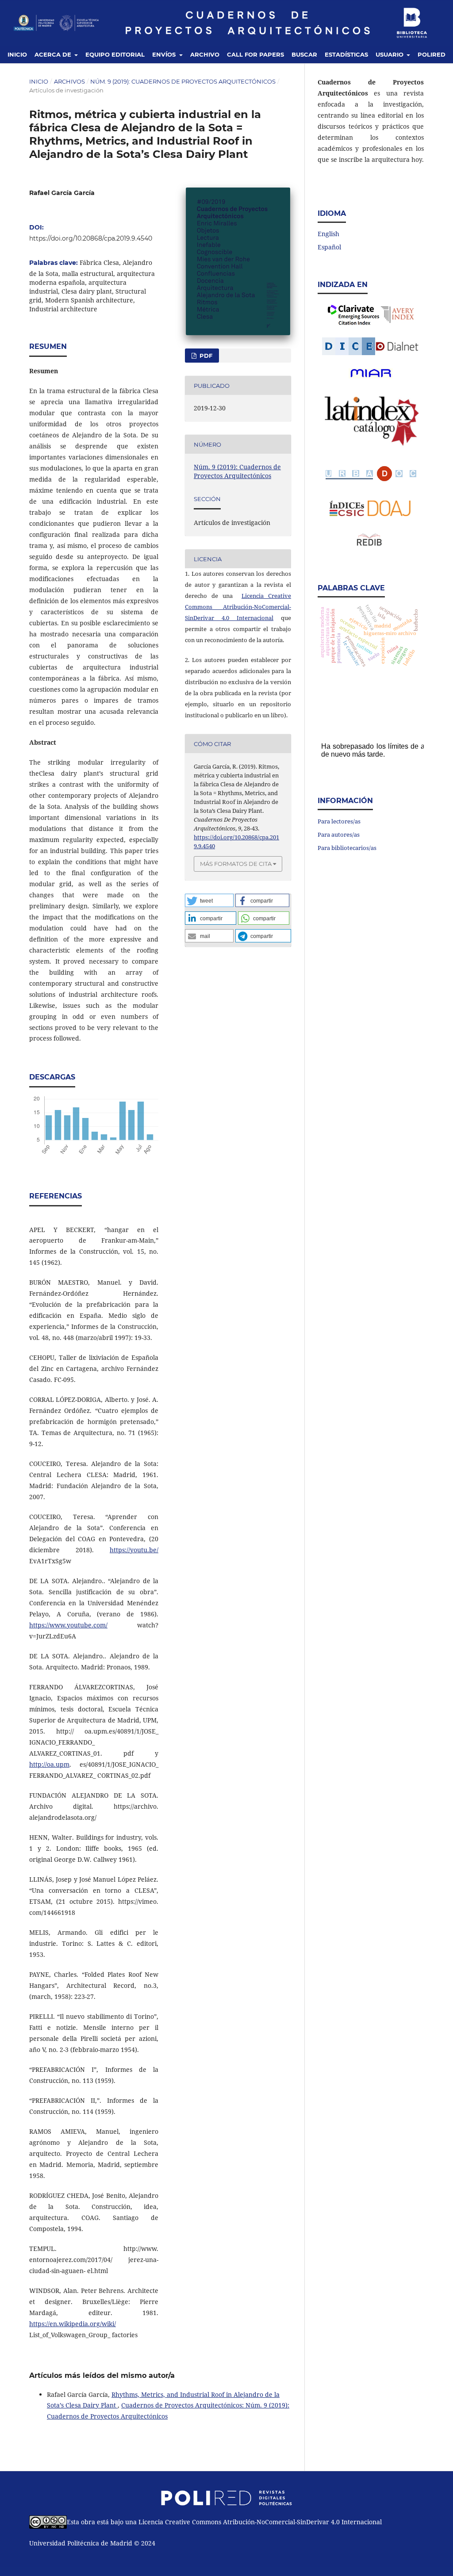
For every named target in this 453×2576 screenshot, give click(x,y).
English (328, 234)
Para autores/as (339, 834)
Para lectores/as (339, 821)
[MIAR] (371, 373)
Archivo (205, 54)
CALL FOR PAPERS (255, 54)
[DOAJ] (390, 514)
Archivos (69, 81)
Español (329, 247)
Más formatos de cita (236, 864)
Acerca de (54, 54)
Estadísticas (346, 54)
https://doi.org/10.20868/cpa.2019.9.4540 (91, 238)
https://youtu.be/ (134, 1550)
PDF (205, 356)
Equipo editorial (115, 54)
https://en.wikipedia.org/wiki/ (73, 2324)
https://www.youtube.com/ (68, 1625)
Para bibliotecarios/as (347, 848)
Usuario (390, 54)
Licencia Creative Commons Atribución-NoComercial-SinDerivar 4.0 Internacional (238, 607)
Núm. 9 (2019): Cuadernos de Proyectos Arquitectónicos (183, 81)
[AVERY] (398, 315)
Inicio (17, 54)
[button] (209, 900)
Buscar (304, 54)
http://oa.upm (49, 1764)
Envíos (165, 54)
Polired (432, 54)
